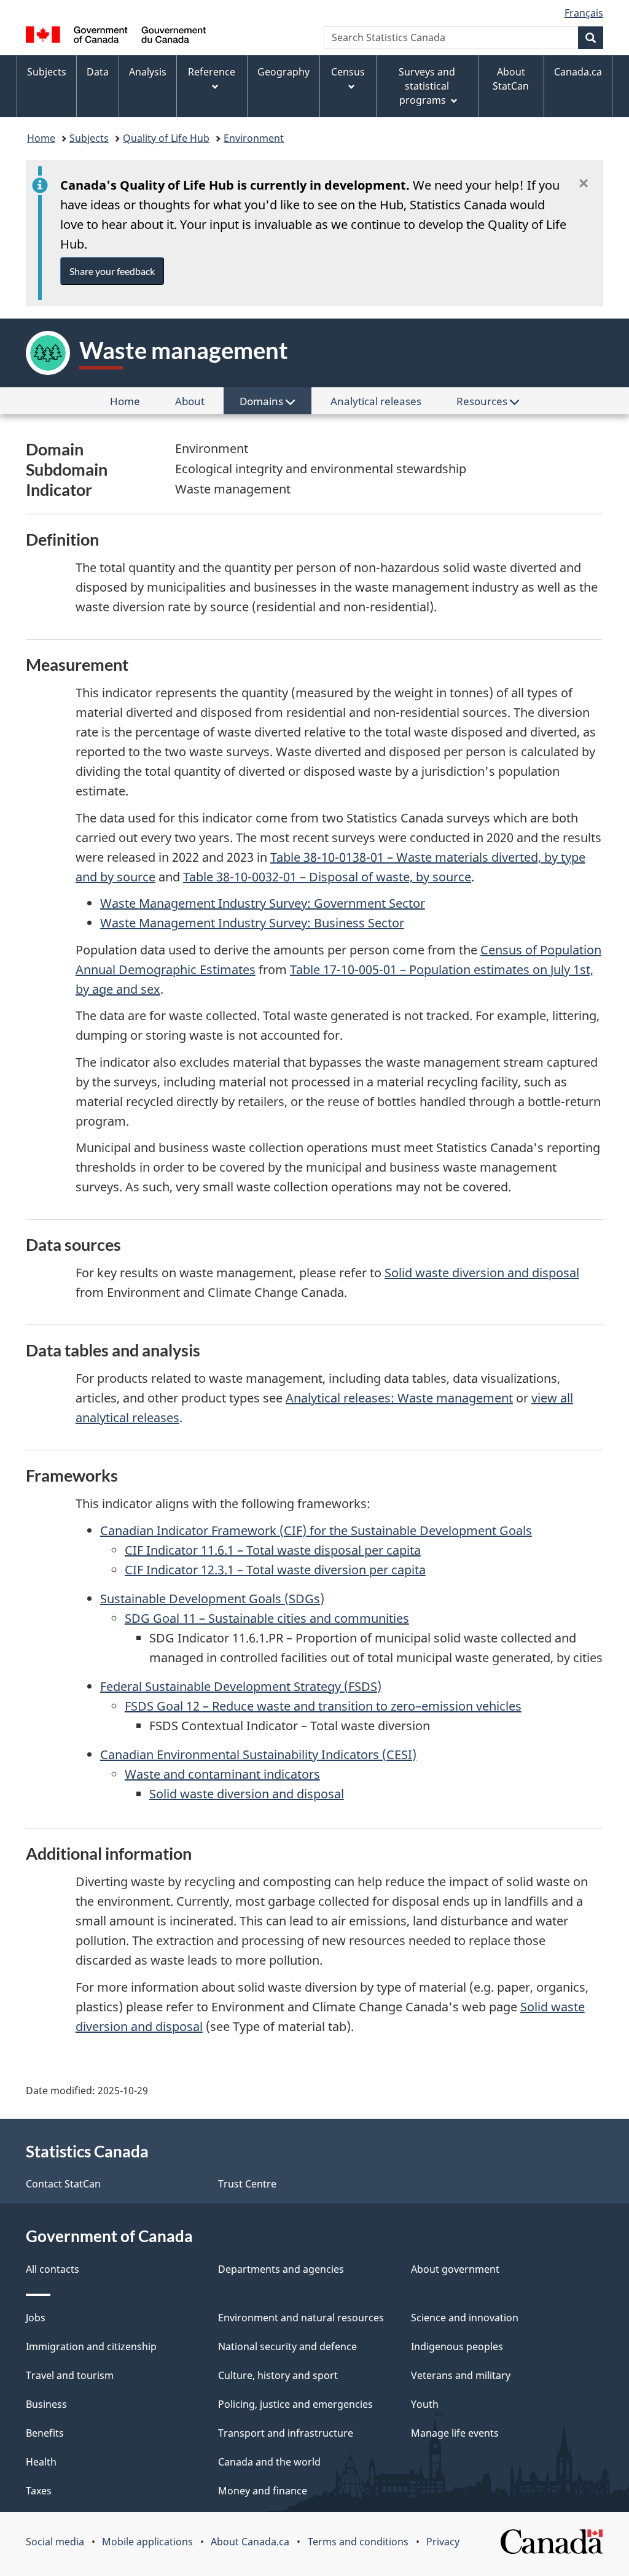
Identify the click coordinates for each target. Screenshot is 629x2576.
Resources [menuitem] (483, 401)
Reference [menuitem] (212, 72)
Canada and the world (269, 2462)
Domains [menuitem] (263, 401)
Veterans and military (461, 2375)
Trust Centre (247, 2184)
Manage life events (455, 2433)
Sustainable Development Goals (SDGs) (212, 1599)
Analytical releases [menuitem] (376, 401)
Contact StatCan (63, 2184)
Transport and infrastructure (286, 2433)
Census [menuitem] (348, 72)
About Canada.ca (250, 2542)
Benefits (45, 2433)
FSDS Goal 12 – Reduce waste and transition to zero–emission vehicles (323, 1706)
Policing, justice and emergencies (295, 2404)
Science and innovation (465, 2318)
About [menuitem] (198, 404)
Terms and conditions (358, 2542)
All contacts (53, 2269)
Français (584, 13)
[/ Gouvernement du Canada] (116, 37)
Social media (55, 2542)
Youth (425, 2404)
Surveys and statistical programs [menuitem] (427, 86)
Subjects (89, 138)
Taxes (39, 2491)
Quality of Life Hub (166, 138)
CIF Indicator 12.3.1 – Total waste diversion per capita (275, 1570)
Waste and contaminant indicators (222, 1774)
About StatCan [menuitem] (511, 79)
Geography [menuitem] (283, 72)
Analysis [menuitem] (148, 72)
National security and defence (287, 2346)
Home (41, 138)
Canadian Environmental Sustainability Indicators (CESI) (258, 1754)
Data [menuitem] (98, 72)
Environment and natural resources (301, 2318)
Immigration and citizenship (91, 2346)
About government (455, 2269)
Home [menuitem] (133, 404)
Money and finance (263, 2491)
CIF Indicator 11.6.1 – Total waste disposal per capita (273, 1550)
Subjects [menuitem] (47, 72)
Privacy (443, 2542)
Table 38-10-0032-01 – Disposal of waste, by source (327, 877)
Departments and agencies (281, 2269)
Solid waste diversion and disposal (482, 1273)
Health (41, 2462)
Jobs (36, 2318)
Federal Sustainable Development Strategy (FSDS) (241, 1686)
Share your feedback (112, 271)
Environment (254, 138)
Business (46, 2404)
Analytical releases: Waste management (399, 1398)
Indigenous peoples (457, 2346)
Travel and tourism (70, 2375)
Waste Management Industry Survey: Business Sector (252, 923)
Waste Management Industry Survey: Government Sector (263, 903)
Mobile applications (147, 2542)
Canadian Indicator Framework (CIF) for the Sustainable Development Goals (316, 1530)
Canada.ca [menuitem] (578, 72)
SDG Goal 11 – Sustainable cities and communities (267, 1618)
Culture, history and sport (278, 2375)
